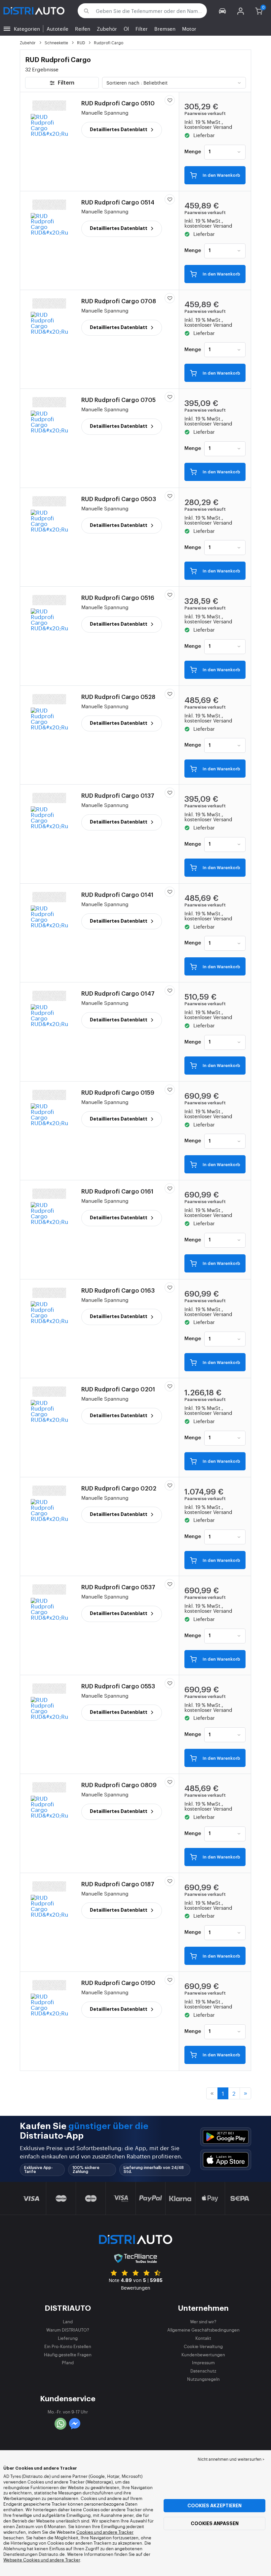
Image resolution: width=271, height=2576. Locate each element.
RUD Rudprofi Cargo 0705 (118, 400)
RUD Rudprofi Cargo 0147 (118, 994)
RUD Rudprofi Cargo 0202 (119, 1489)
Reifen (83, 29)
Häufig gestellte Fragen (68, 2355)
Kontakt (203, 2338)
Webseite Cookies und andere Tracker (42, 2560)
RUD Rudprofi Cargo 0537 (118, 1587)
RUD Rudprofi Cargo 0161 (117, 1192)
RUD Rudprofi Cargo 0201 (118, 1389)
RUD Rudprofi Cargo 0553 (118, 1686)
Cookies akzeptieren (214, 2506)
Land (68, 2321)
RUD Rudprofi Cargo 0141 (117, 895)
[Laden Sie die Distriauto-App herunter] (226, 2137)
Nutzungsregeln (203, 2379)
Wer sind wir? (203, 2321)
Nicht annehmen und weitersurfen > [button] (231, 2459)
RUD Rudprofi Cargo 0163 (118, 1291)
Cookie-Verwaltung (203, 2346)
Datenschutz (203, 2371)
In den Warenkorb (221, 175)
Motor (189, 29)
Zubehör (107, 29)
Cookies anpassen (215, 2523)
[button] (223, 11)
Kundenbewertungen (203, 2355)
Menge (193, 152)
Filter (142, 29)
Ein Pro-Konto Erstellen (68, 2346)
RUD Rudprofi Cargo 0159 (118, 1093)
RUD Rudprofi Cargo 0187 (118, 1884)
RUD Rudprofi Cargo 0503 (119, 499)
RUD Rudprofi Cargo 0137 (118, 796)
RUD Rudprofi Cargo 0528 (118, 697)
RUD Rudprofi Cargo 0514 (118, 202)
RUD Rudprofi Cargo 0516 (118, 598)
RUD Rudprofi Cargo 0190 (118, 1983)
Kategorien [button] (27, 29)
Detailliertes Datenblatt (119, 129)
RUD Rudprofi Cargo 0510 (118, 103)
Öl (126, 29)
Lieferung (68, 2338)
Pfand (68, 2362)
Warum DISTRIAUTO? (68, 2330)
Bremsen (165, 29)
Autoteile (58, 29)
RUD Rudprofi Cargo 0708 (119, 301)
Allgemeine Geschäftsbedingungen (203, 2330)
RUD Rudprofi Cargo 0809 (119, 1785)
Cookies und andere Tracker (105, 2532)
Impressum (203, 2362)
